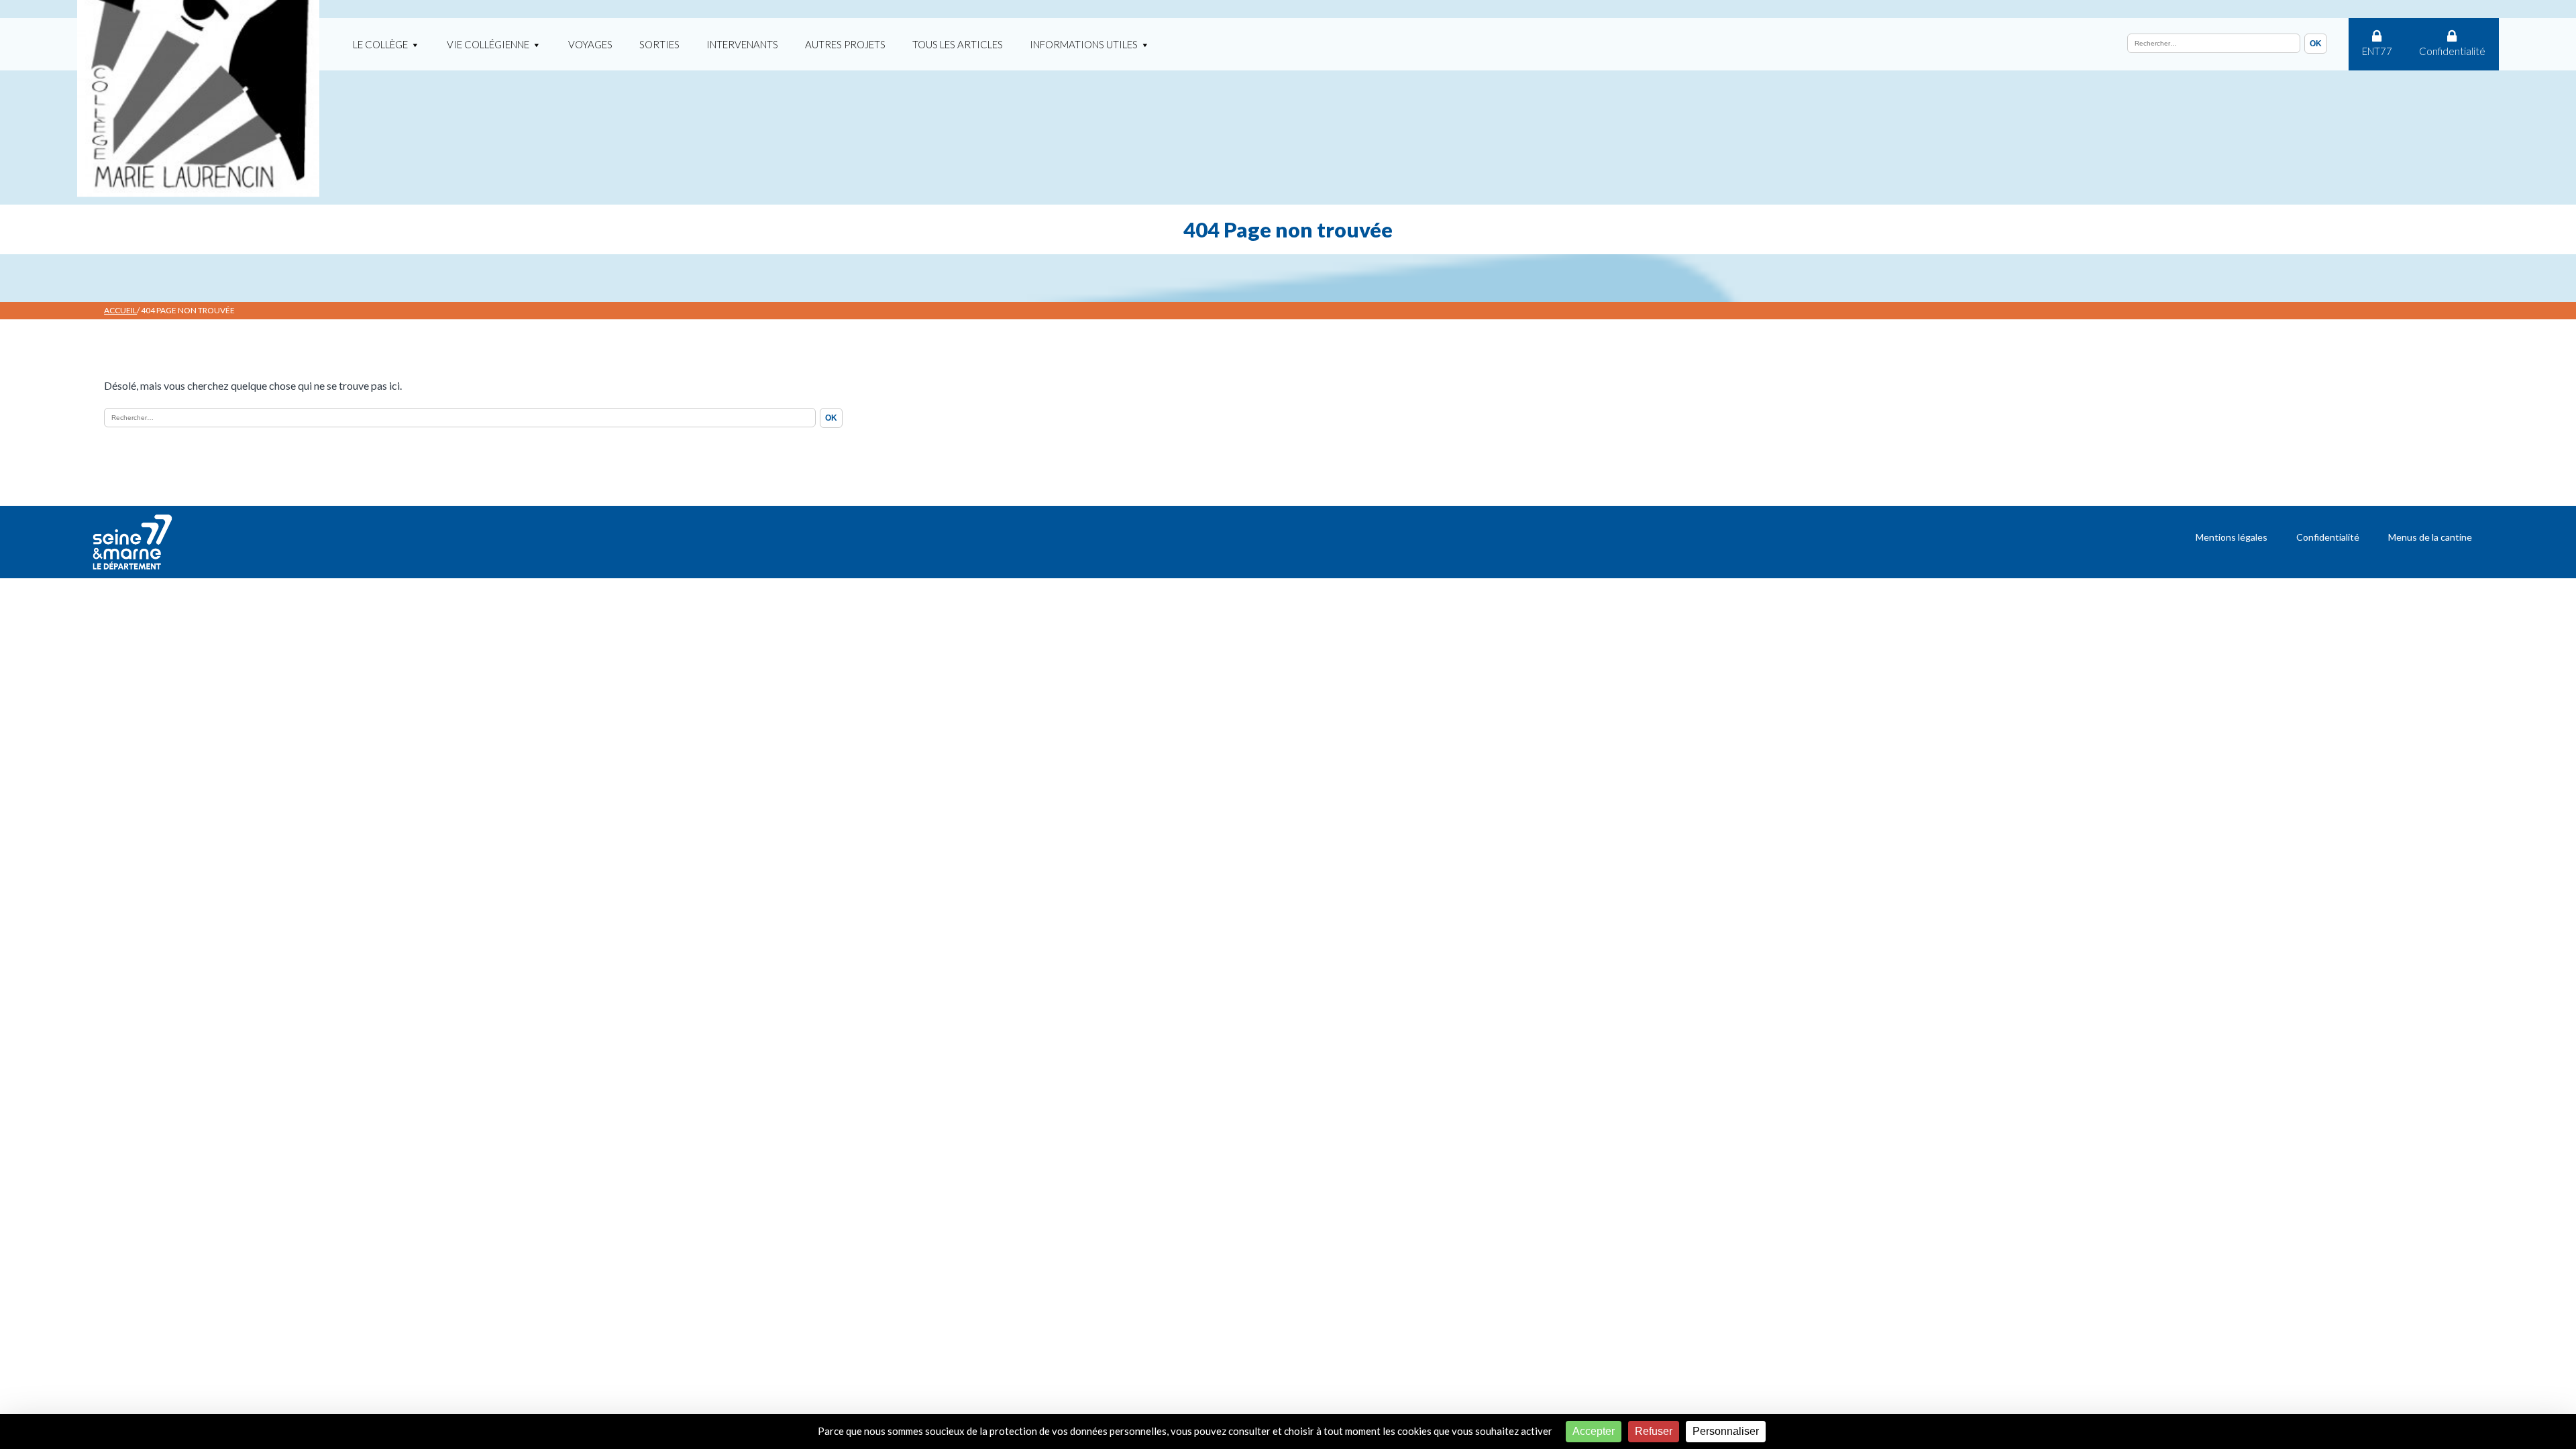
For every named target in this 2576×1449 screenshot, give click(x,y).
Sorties (659, 44)
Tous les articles (958, 44)
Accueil (120, 310)
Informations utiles (1084, 44)
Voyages (590, 44)
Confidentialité (2452, 51)
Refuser (1654, 1431)
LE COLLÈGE (380, 44)
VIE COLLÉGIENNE (488, 44)
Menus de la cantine (2430, 537)
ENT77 (2377, 51)
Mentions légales (2232, 537)
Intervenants (742, 44)
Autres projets (845, 44)
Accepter (1594, 1431)
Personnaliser (1726, 1431)
